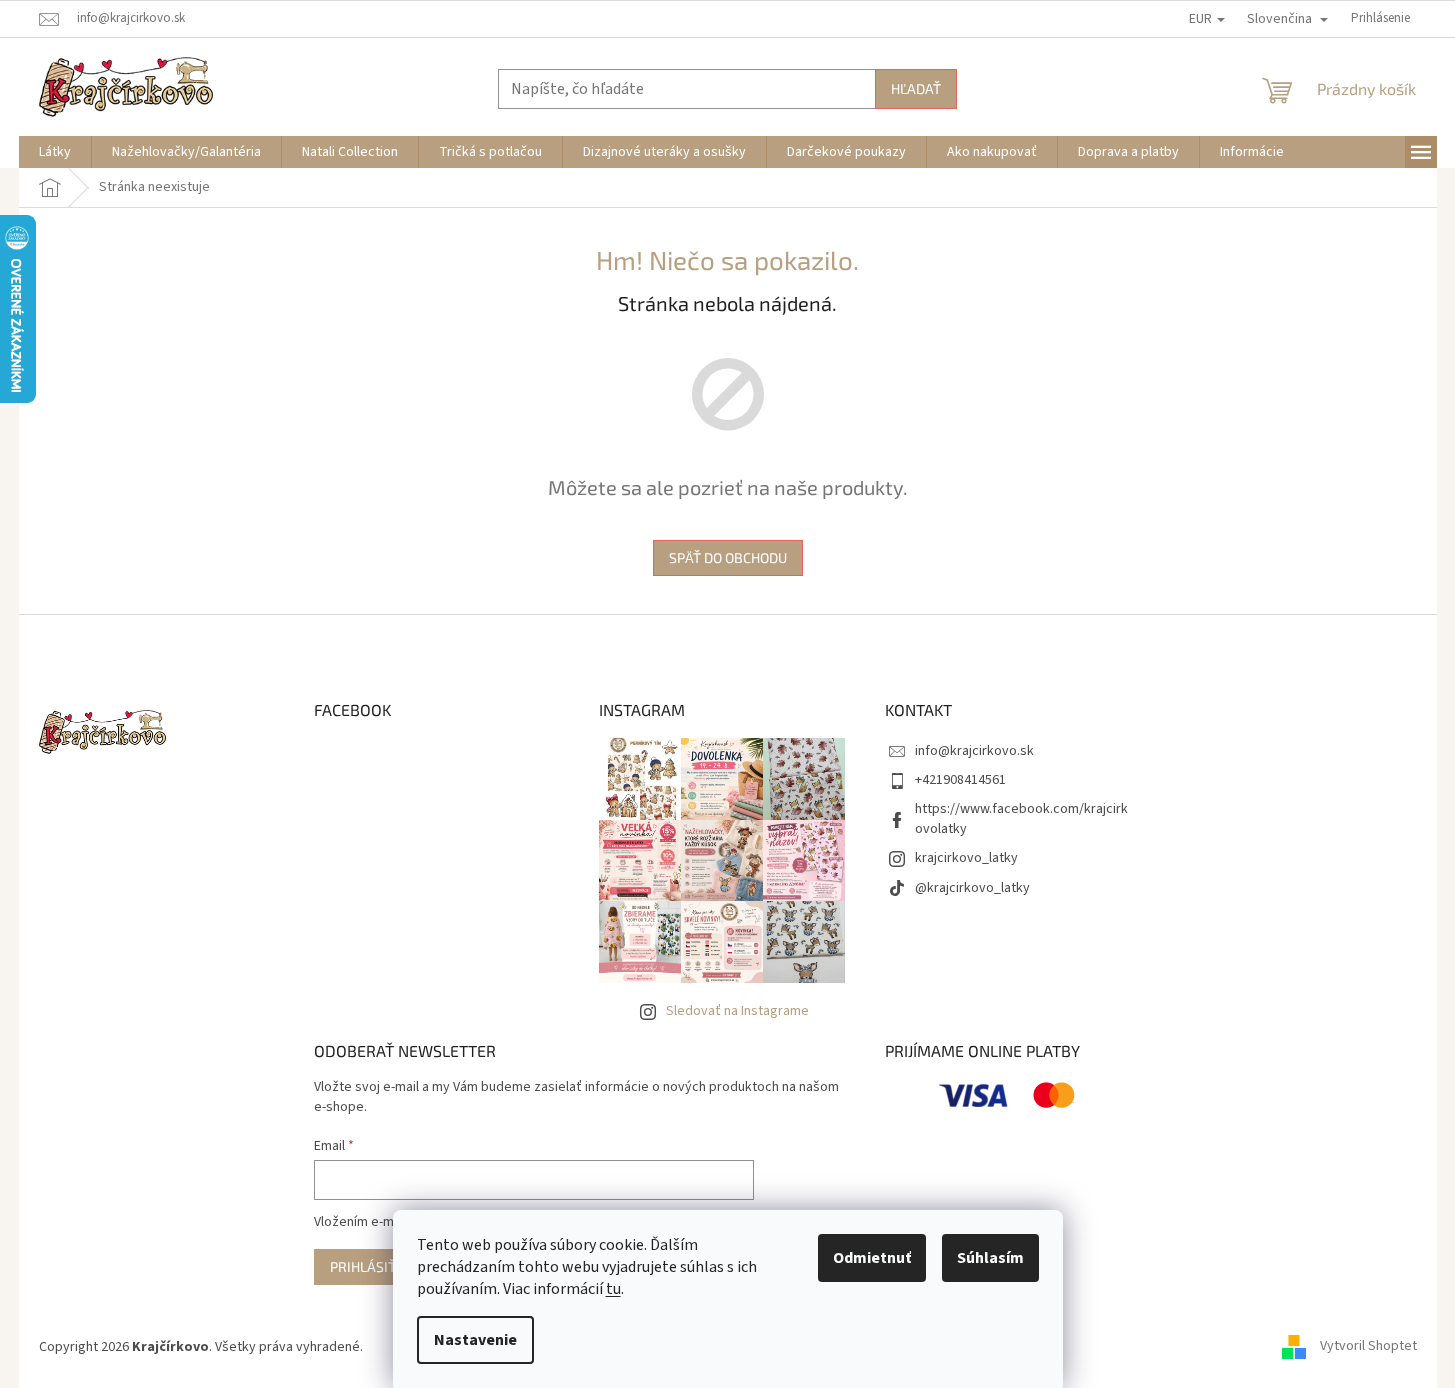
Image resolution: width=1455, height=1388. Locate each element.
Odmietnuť (872, 1258)
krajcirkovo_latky (966, 858)
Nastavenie (475, 1340)
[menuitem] (55, 152)
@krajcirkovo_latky (972, 888)
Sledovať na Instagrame (737, 1011)
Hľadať (916, 88)
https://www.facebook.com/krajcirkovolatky (1021, 818)
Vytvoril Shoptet (1368, 1347)
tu (613, 1289)
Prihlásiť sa (373, 1266)
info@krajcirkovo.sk (974, 751)
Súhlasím (990, 1258)
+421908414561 (960, 780)
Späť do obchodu (728, 557)
